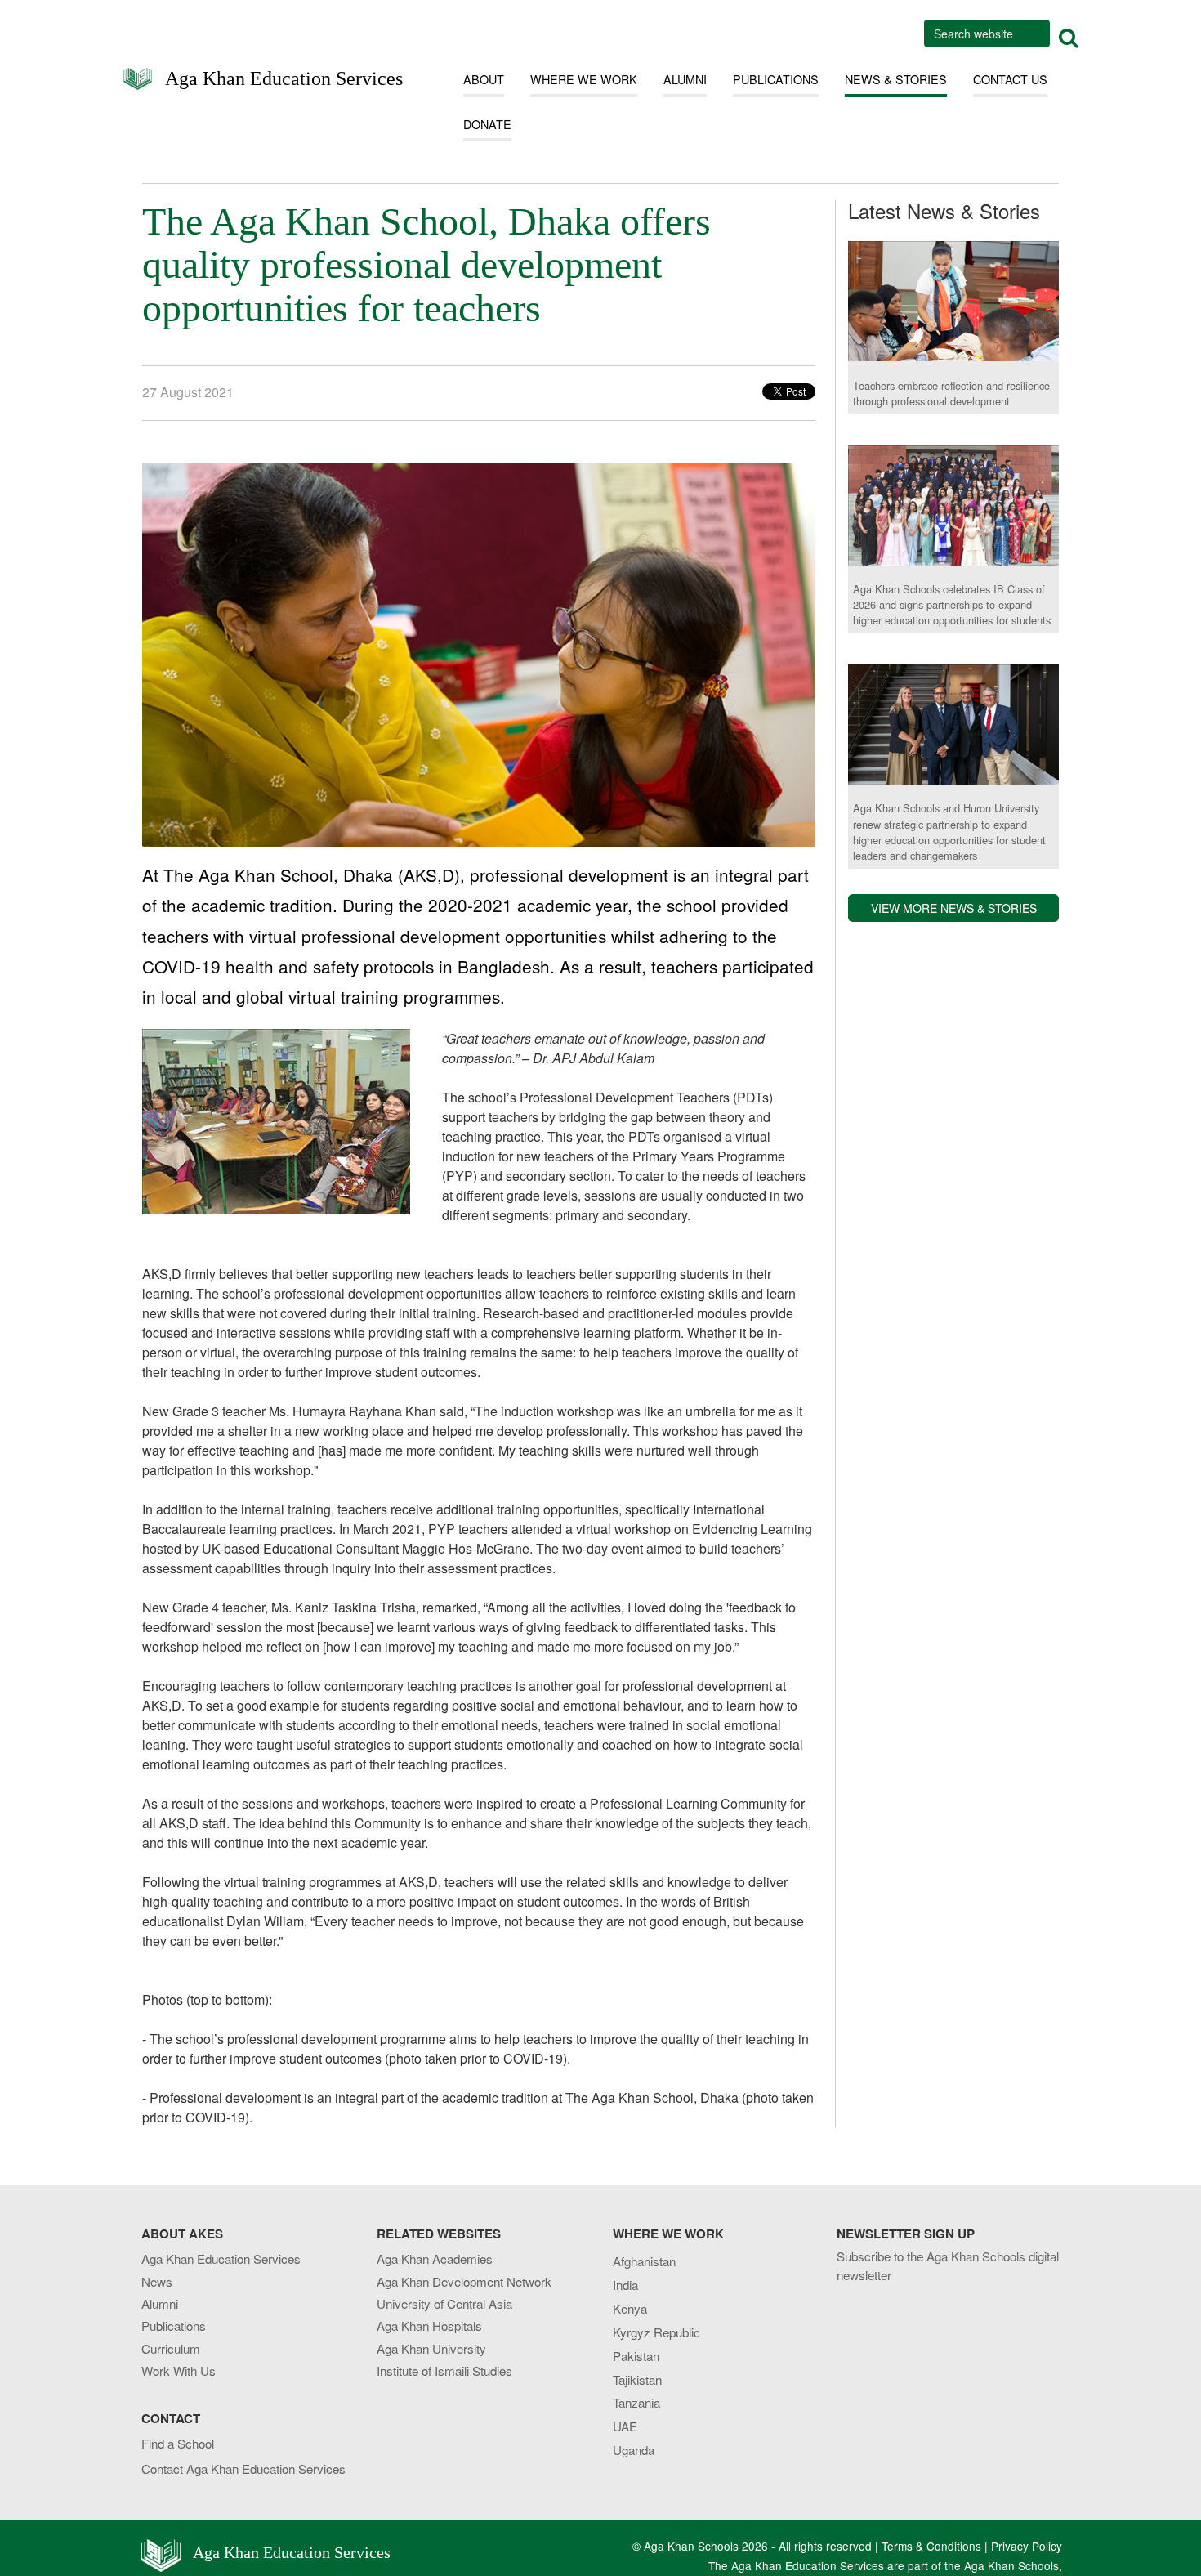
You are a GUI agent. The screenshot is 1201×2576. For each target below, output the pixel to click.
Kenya (630, 2308)
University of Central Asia (444, 2303)
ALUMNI (685, 79)
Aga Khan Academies (435, 2258)
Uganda (634, 2450)
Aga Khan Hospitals (429, 2326)
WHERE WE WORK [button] (584, 79)
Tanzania (636, 2402)
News (157, 2281)
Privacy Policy (1027, 2546)
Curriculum (171, 2348)
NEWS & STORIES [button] (896, 79)
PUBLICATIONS (776, 79)
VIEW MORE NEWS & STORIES (954, 909)
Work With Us (179, 2370)
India (625, 2285)
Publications (174, 2326)
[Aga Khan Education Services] (138, 80)
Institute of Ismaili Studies (444, 2370)
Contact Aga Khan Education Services (243, 2469)
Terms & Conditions (931, 2546)
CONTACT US (1010, 79)
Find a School (178, 2443)
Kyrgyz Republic (656, 2332)
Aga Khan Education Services (284, 77)
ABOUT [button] (484, 79)
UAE (625, 2426)
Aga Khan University (431, 2348)
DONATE (487, 124)
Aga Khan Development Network (464, 2281)
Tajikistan (637, 2379)
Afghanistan (644, 2261)
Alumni (160, 2303)
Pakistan (636, 2356)
